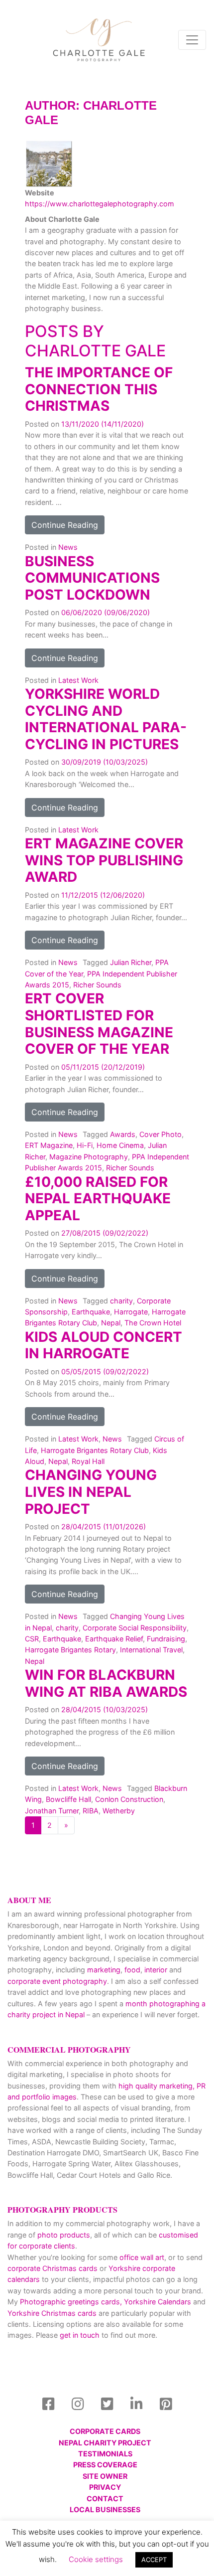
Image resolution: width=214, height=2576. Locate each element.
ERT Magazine (49, 1145)
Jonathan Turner (52, 1811)
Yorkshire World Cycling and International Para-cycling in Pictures (106, 719)
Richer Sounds (97, 985)
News (68, 547)
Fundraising (166, 1639)
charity (121, 1301)
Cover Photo (160, 1134)
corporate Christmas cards (53, 2268)
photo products (64, 2235)
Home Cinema (120, 1145)
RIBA (91, 1811)
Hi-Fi (85, 1145)
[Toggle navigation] (192, 40)
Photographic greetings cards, (71, 2302)
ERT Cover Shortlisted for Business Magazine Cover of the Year (99, 1024)
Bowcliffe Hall (68, 1799)
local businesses (105, 2509)
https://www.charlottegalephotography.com (100, 204)
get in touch (80, 2335)
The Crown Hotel (153, 1323)
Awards (123, 1134)
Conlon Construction (129, 1799)
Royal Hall (88, 1461)
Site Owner (105, 2476)
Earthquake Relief (114, 1639)
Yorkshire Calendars (158, 2302)
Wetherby (119, 1811)
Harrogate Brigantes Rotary (70, 1650)
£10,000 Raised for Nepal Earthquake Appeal (98, 1199)
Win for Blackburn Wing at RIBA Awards (106, 1683)
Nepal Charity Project (105, 2443)
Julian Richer (131, 962)
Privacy (105, 2487)
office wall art (141, 2257)
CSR (32, 1639)
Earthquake (91, 1312)
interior (156, 1970)
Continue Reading (65, 525)
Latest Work (78, 680)
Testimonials (105, 2454)
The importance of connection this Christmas (99, 389)
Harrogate (131, 1312)
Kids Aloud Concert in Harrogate (104, 1345)
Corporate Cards (105, 2431)
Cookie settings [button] (96, 2559)
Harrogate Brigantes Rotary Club (95, 1450)
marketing (104, 1970)
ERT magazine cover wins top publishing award (104, 860)
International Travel (151, 1650)
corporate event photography (57, 1981)
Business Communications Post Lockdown (92, 578)
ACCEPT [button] (154, 2560)
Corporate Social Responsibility (135, 1628)
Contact (105, 2498)
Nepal (111, 1323)
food (132, 1970)
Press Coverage (105, 2465)
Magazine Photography (89, 1157)
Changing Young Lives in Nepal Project (91, 1492)
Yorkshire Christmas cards (52, 2313)
